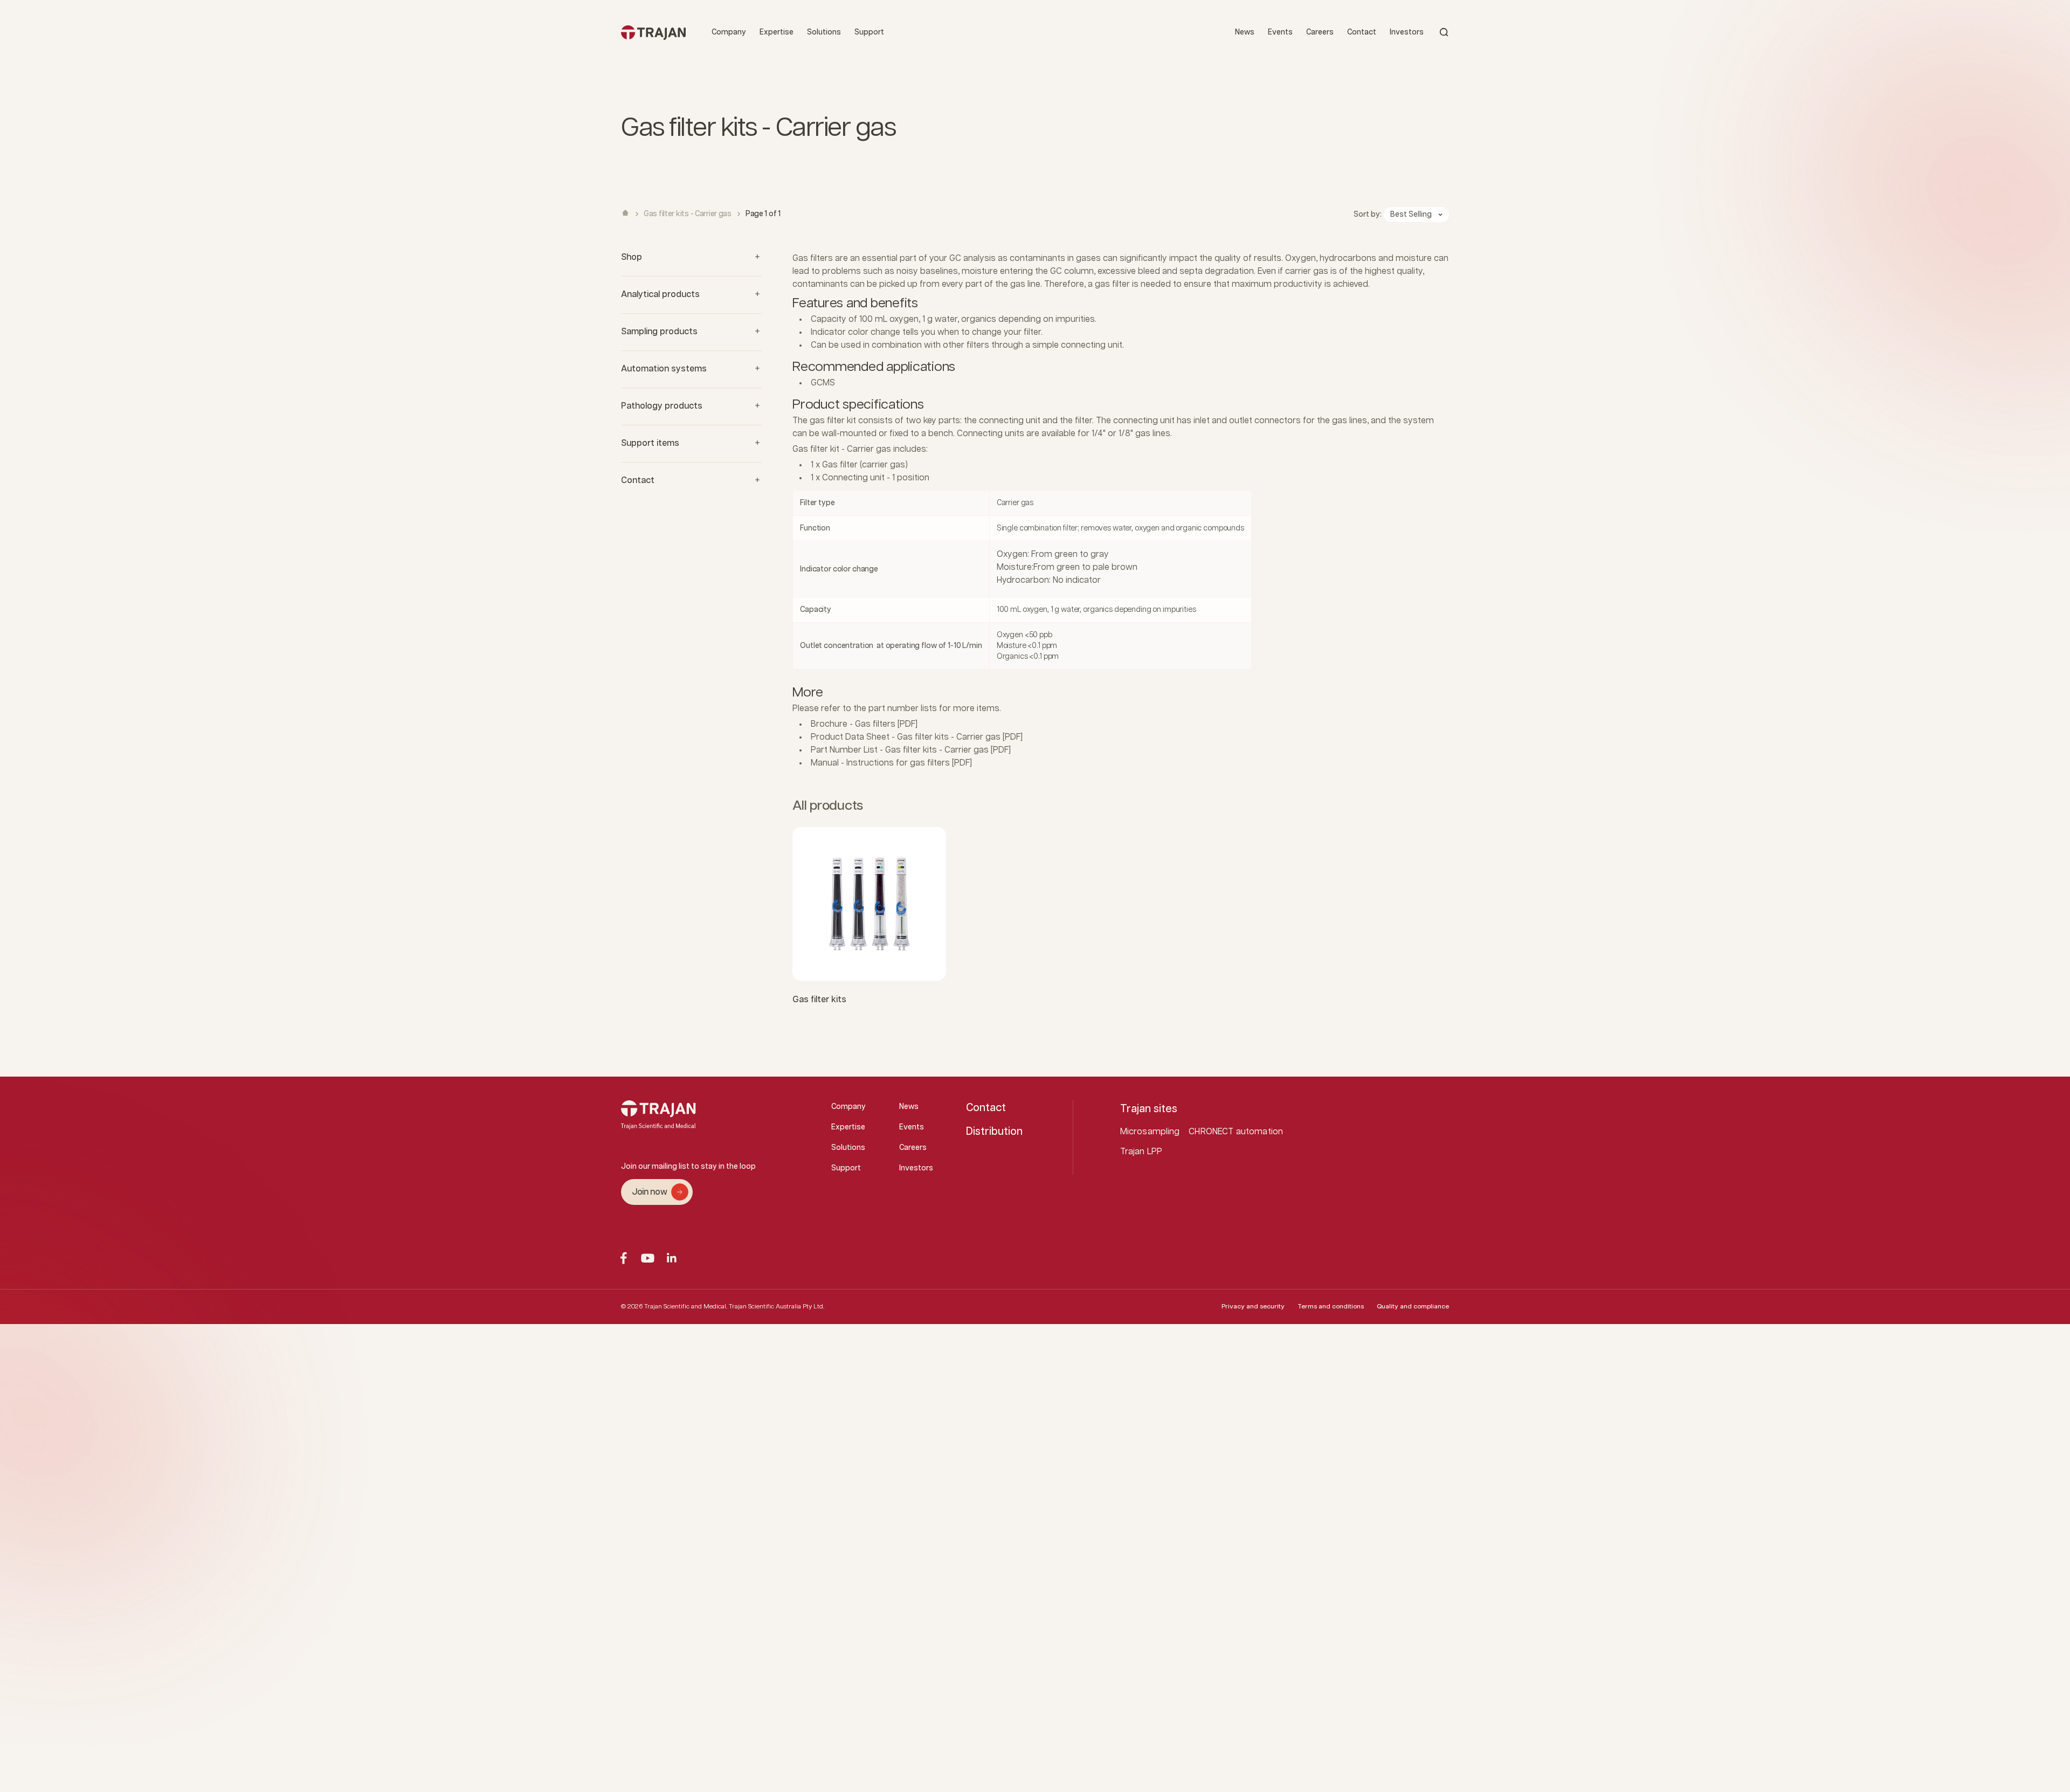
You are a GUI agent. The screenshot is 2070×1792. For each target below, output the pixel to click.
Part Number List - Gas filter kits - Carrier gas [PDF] (911, 750)
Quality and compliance (1413, 1307)
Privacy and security (1253, 1307)
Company (729, 32)
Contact (1362, 32)
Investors (1407, 32)
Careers (1320, 32)
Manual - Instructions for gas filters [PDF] (891, 763)
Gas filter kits (819, 1000)
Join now (649, 1192)
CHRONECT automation (1236, 1132)
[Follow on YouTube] (648, 1258)
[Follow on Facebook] (623, 1258)
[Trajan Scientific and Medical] (653, 32)
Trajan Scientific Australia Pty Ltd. (777, 1307)
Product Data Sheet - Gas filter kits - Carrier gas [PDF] (917, 737)
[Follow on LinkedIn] (672, 1258)
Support (869, 32)
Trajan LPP (1141, 1152)
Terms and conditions (1331, 1307)
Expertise (777, 32)
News (1245, 32)
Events (1280, 32)
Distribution (994, 1132)
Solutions (824, 32)
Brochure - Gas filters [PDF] (864, 724)
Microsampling (1150, 1132)
